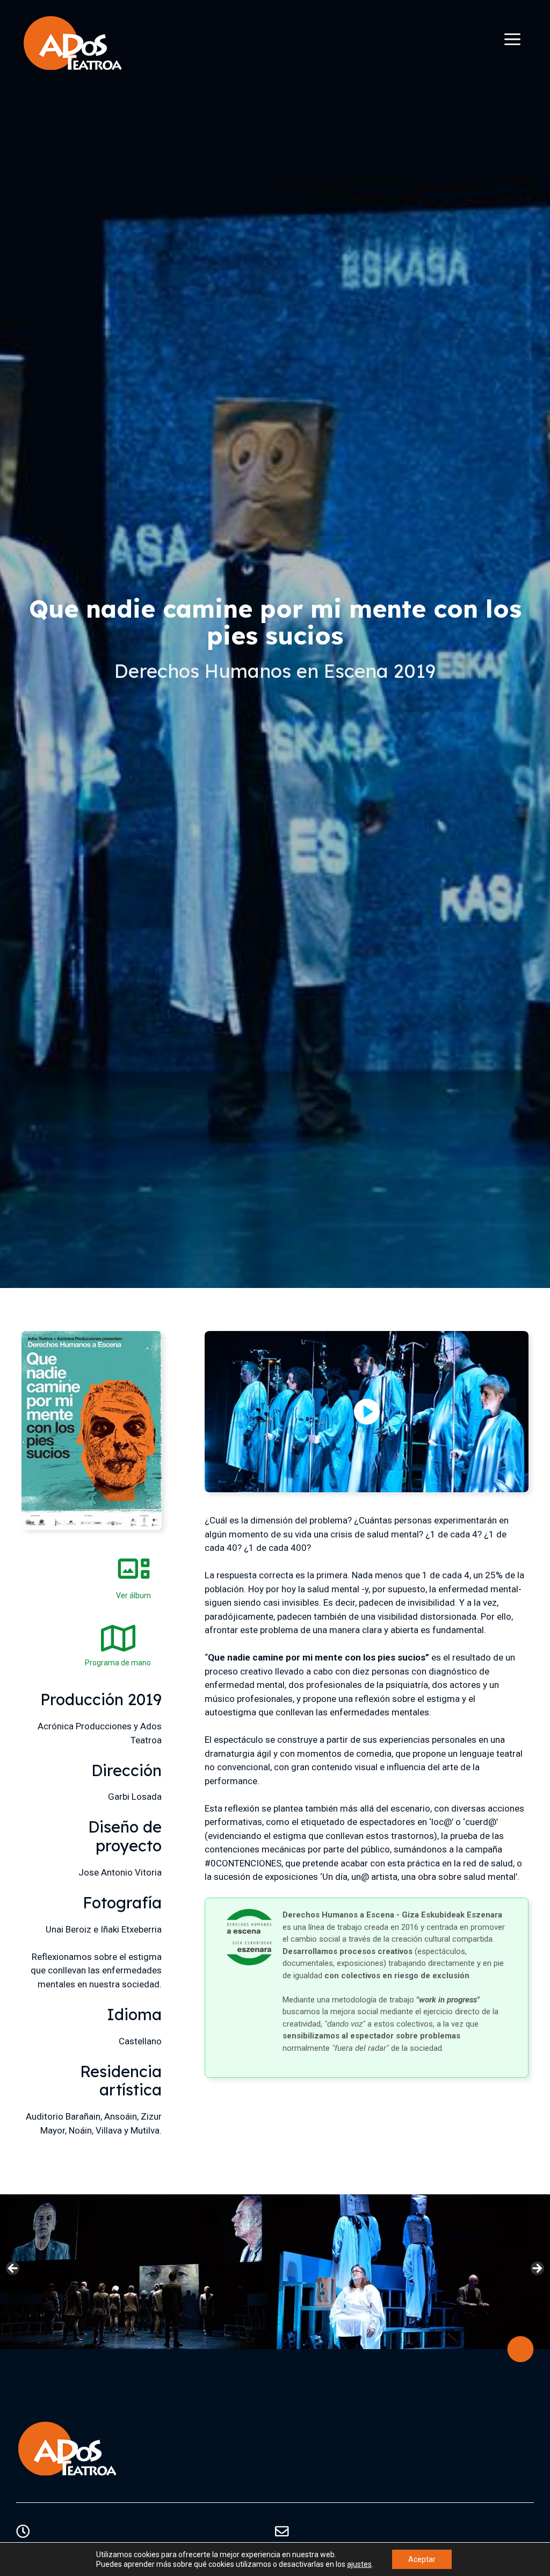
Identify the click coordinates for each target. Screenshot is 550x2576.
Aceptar (422, 2559)
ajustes (359, 2564)
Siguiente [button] (537, 2269)
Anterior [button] (13, 2269)
